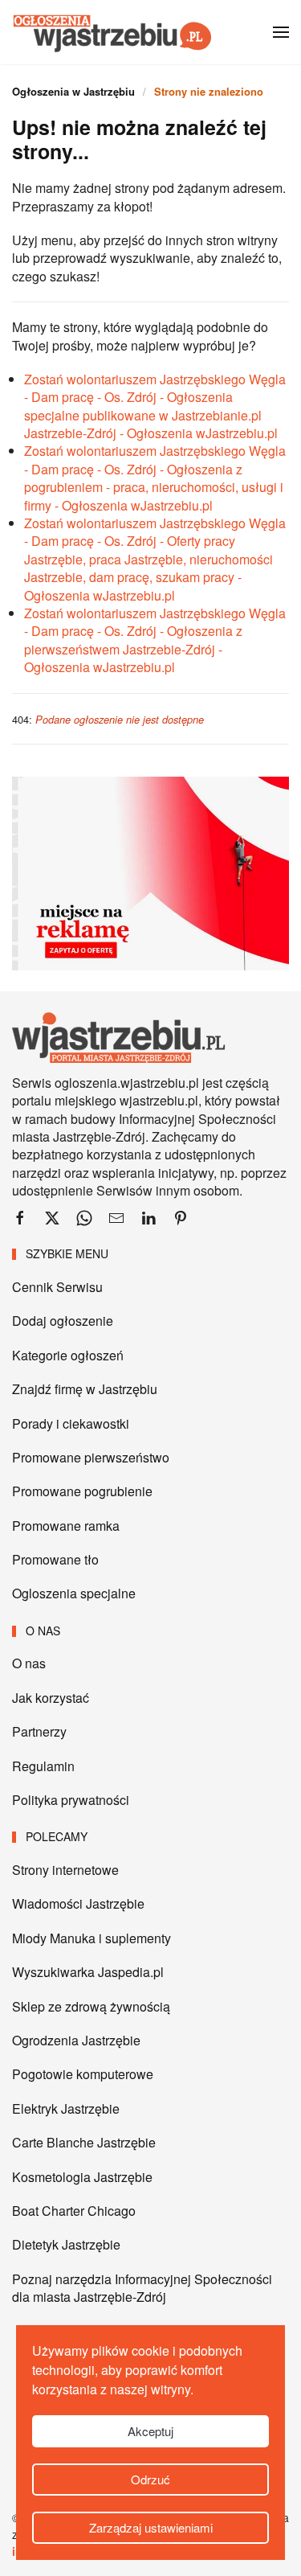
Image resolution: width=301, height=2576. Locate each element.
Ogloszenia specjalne (74, 1593)
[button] (281, 32)
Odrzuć (150, 2479)
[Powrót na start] (112, 32)
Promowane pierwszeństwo (91, 1457)
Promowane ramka (66, 1526)
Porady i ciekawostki (71, 1423)
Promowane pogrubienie (82, 1491)
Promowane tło (55, 1559)
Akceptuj (150, 2431)
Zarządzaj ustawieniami (151, 2527)
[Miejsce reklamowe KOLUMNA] (150, 872)
